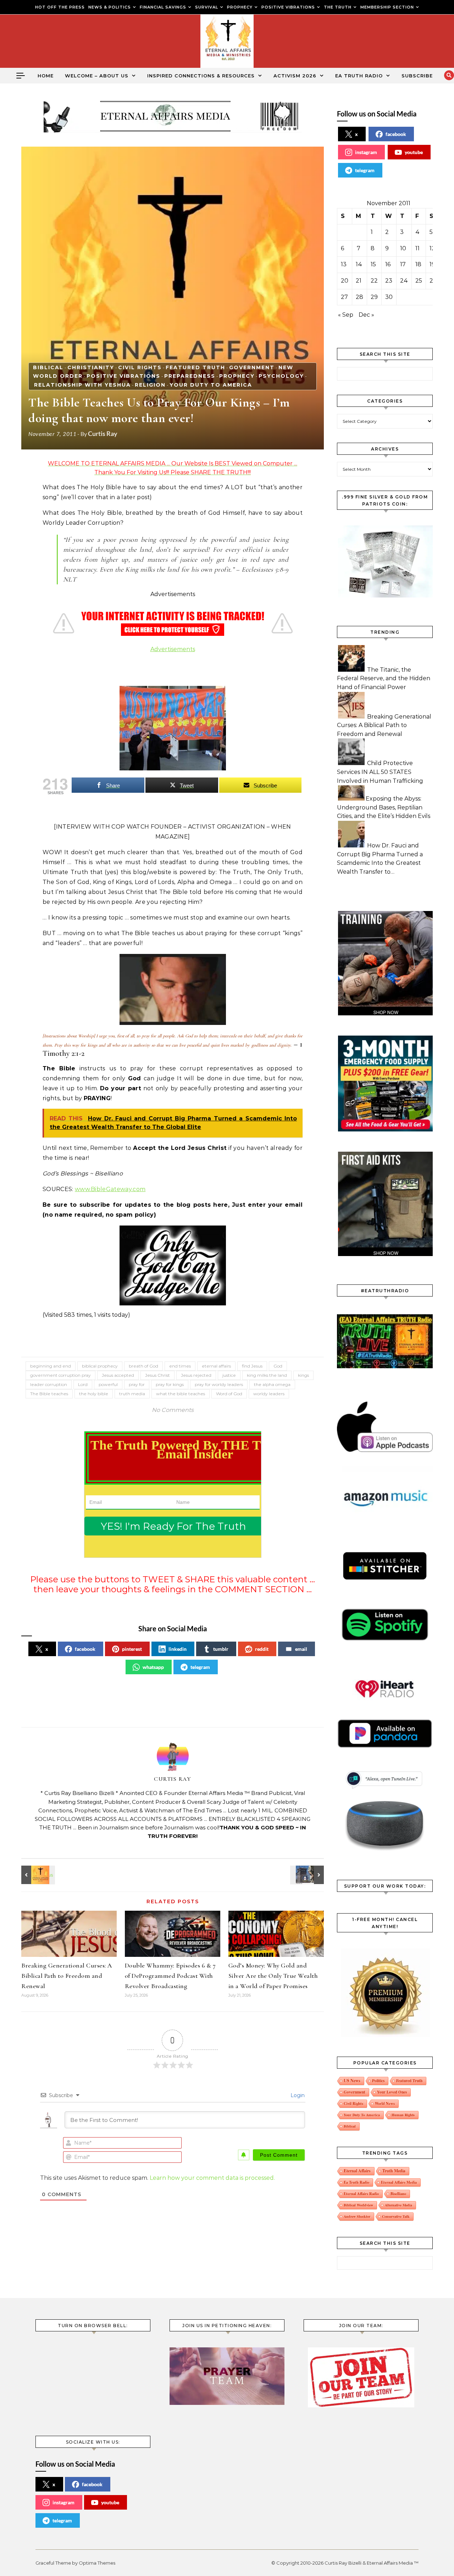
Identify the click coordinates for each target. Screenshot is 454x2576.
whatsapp (153, 1667)
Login (297, 2095)
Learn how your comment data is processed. (212, 2178)
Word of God (229, 1394)
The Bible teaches (49, 1394)
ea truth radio (356, 2182)
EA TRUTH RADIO (359, 76)
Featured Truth (195, 367)
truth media (132, 1394)
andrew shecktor (357, 2216)
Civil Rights (140, 367)
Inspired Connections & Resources (201, 76)
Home (46, 76)
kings (303, 1375)
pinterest (132, 1649)
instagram (366, 152)
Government (252, 367)
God (278, 1366)
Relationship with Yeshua (82, 385)
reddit (262, 1649)
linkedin (178, 1649)
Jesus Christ (157, 1375)
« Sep (346, 315)
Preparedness (190, 376)
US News (352, 2081)
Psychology (281, 376)
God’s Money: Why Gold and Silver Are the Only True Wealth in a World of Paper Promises (273, 1976)
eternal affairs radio (361, 2194)
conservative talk (396, 2216)
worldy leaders (269, 1394)
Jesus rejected (196, 1375)
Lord (83, 1384)
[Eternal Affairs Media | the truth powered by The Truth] (227, 43)
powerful (108, 1384)
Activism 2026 (295, 76)
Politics (378, 2081)
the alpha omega (272, 1384)
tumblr (221, 1649)
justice (229, 1375)
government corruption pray (60, 1375)
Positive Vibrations (123, 376)
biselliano (398, 2194)
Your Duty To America (211, 385)
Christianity (91, 367)
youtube (414, 152)
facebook (85, 1649)
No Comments (173, 1410)
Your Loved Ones (392, 2092)
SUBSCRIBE (417, 76)
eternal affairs (216, 1366)
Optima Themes (97, 2563)
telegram (200, 1667)
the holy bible (94, 1394)
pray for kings (170, 1384)
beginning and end (51, 1366)
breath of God (143, 1366)
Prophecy (237, 376)
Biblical (48, 367)
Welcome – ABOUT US (97, 76)
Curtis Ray (103, 433)
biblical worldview (358, 2205)
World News (385, 2103)
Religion (150, 385)
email (301, 1649)
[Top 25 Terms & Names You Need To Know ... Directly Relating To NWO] (308, 1875)
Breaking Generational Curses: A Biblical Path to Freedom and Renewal (67, 1976)
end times (180, 1366)
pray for (137, 1384)
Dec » (366, 315)
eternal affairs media (399, 2182)
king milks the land (267, 1375)
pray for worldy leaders (219, 1384)
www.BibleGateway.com (110, 1189)
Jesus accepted (118, 1375)
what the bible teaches (181, 1394)
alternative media (398, 2205)
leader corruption (49, 1384)
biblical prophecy (100, 1366)
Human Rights (403, 2115)
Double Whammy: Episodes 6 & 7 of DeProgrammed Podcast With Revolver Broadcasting (170, 1976)
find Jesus (252, 1366)
